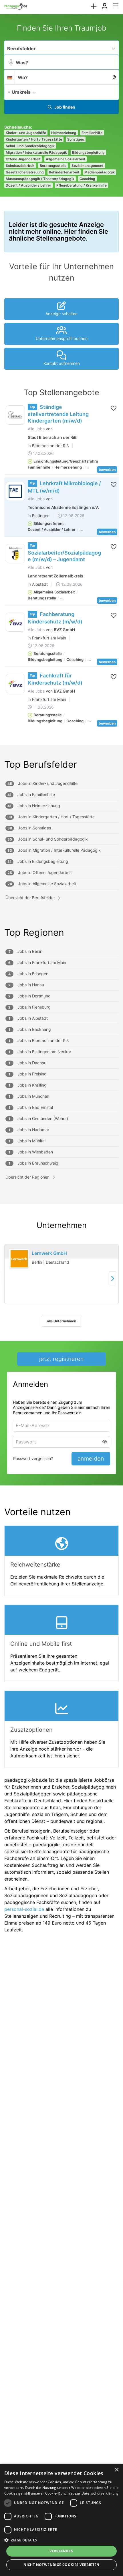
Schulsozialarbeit (20, 166)
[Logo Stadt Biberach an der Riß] (15, 415)
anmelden (91, 1459)
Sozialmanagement (88, 166)
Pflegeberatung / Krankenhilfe (82, 185)
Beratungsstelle (53, 166)
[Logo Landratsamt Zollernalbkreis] (15, 554)
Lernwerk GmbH (49, 1253)
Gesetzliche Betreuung (25, 172)
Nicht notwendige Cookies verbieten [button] (61, 2565)
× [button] (117, 2470)
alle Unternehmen (61, 1321)
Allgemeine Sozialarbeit (66, 159)
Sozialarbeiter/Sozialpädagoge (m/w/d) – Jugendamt (64, 556)
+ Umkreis (19, 92)
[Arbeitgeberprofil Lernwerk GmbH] (19, 1259)
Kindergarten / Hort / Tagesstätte (34, 139)
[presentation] (94, 6)
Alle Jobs (36, 429)
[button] (113, 92)
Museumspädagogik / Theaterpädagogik (40, 179)
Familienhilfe (92, 133)
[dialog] (61, 2520)
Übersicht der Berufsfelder (30, 898)
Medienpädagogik (100, 172)
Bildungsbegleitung (88, 152)
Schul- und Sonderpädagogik (30, 146)
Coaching (87, 179)
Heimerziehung (64, 133)
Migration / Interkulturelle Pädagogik (36, 152)
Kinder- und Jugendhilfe (26, 133)
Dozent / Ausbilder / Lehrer (28, 185)
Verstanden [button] (62, 2551)
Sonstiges (76, 139)
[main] (61, 981)
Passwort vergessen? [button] (33, 1458)
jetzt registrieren (61, 1359)
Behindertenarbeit (64, 172)
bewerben (107, 470)
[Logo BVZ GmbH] (15, 622)
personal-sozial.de (24, 1909)
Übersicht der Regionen (27, 1177)
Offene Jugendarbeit (23, 159)
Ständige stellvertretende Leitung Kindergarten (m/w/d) (58, 414)
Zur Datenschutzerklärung (97, 2493)
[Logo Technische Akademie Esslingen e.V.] (15, 491)
